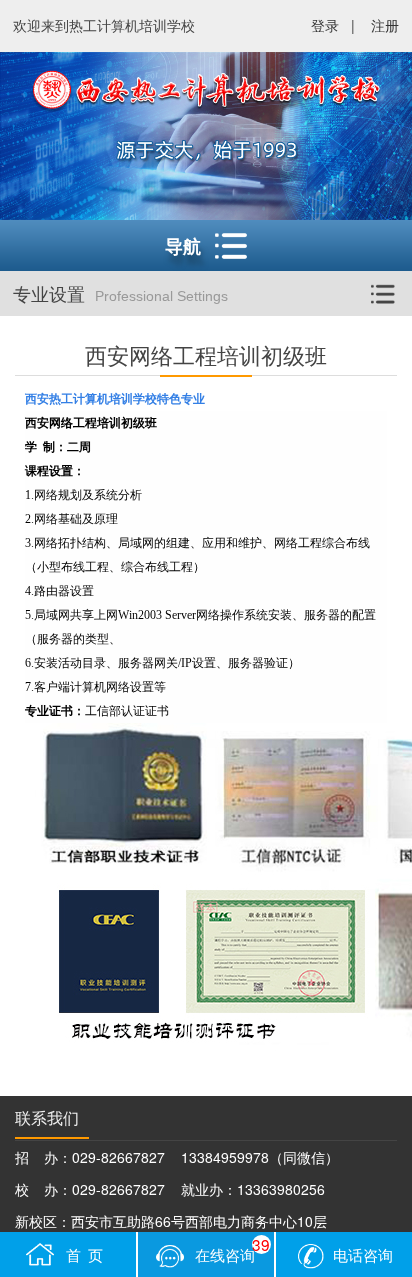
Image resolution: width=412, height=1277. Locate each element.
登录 (325, 25)
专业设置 (120, 293)
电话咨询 (363, 1254)
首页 (87, 1254)
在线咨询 (232, 1249)
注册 (385, 25)
